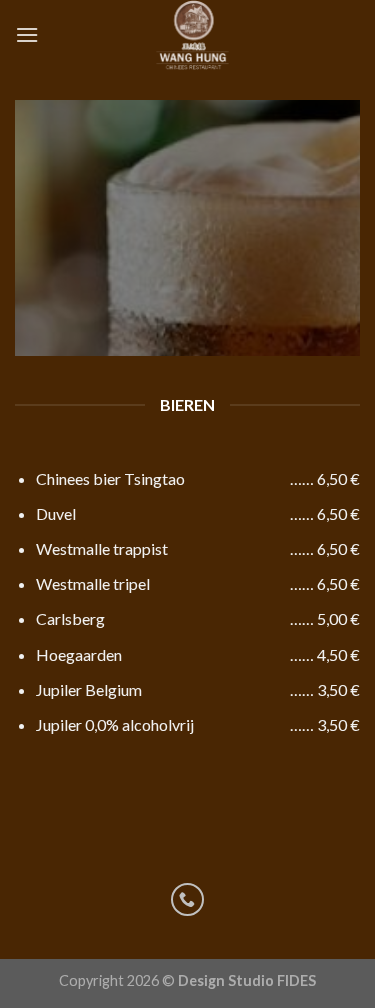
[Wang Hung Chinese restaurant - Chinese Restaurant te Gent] (192, 35)
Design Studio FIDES (247, 980)
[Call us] (187, 899)
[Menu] (27, 34)
